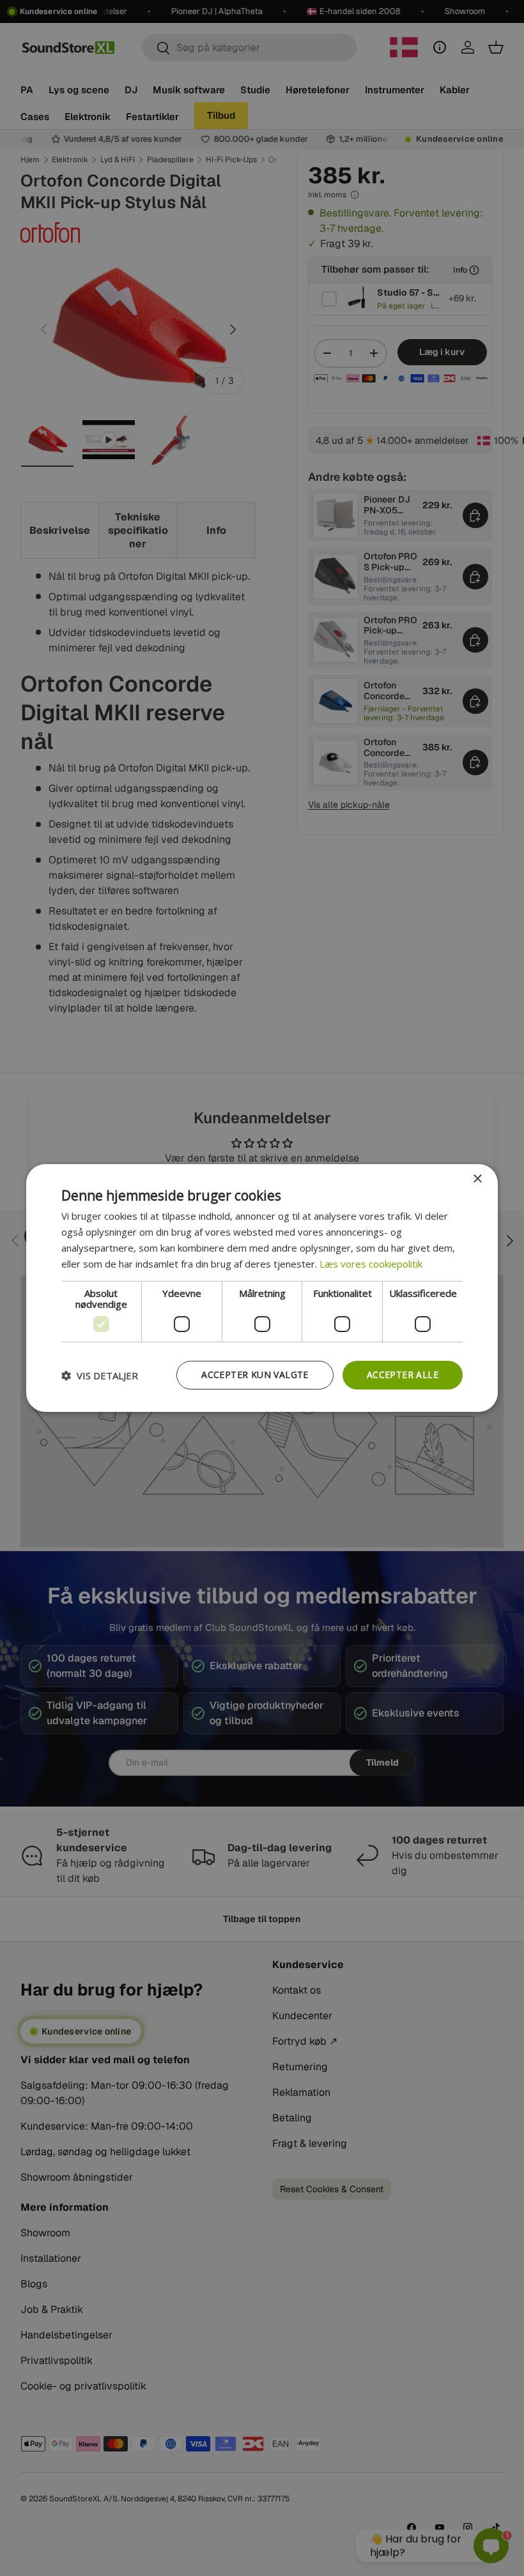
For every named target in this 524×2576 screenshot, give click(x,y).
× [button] (477, 1179)
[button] (100, 1375)
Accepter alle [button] (403, 1375)
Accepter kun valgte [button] (255, 1375)
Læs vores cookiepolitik (371, 1264)
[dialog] (262, 1288)
